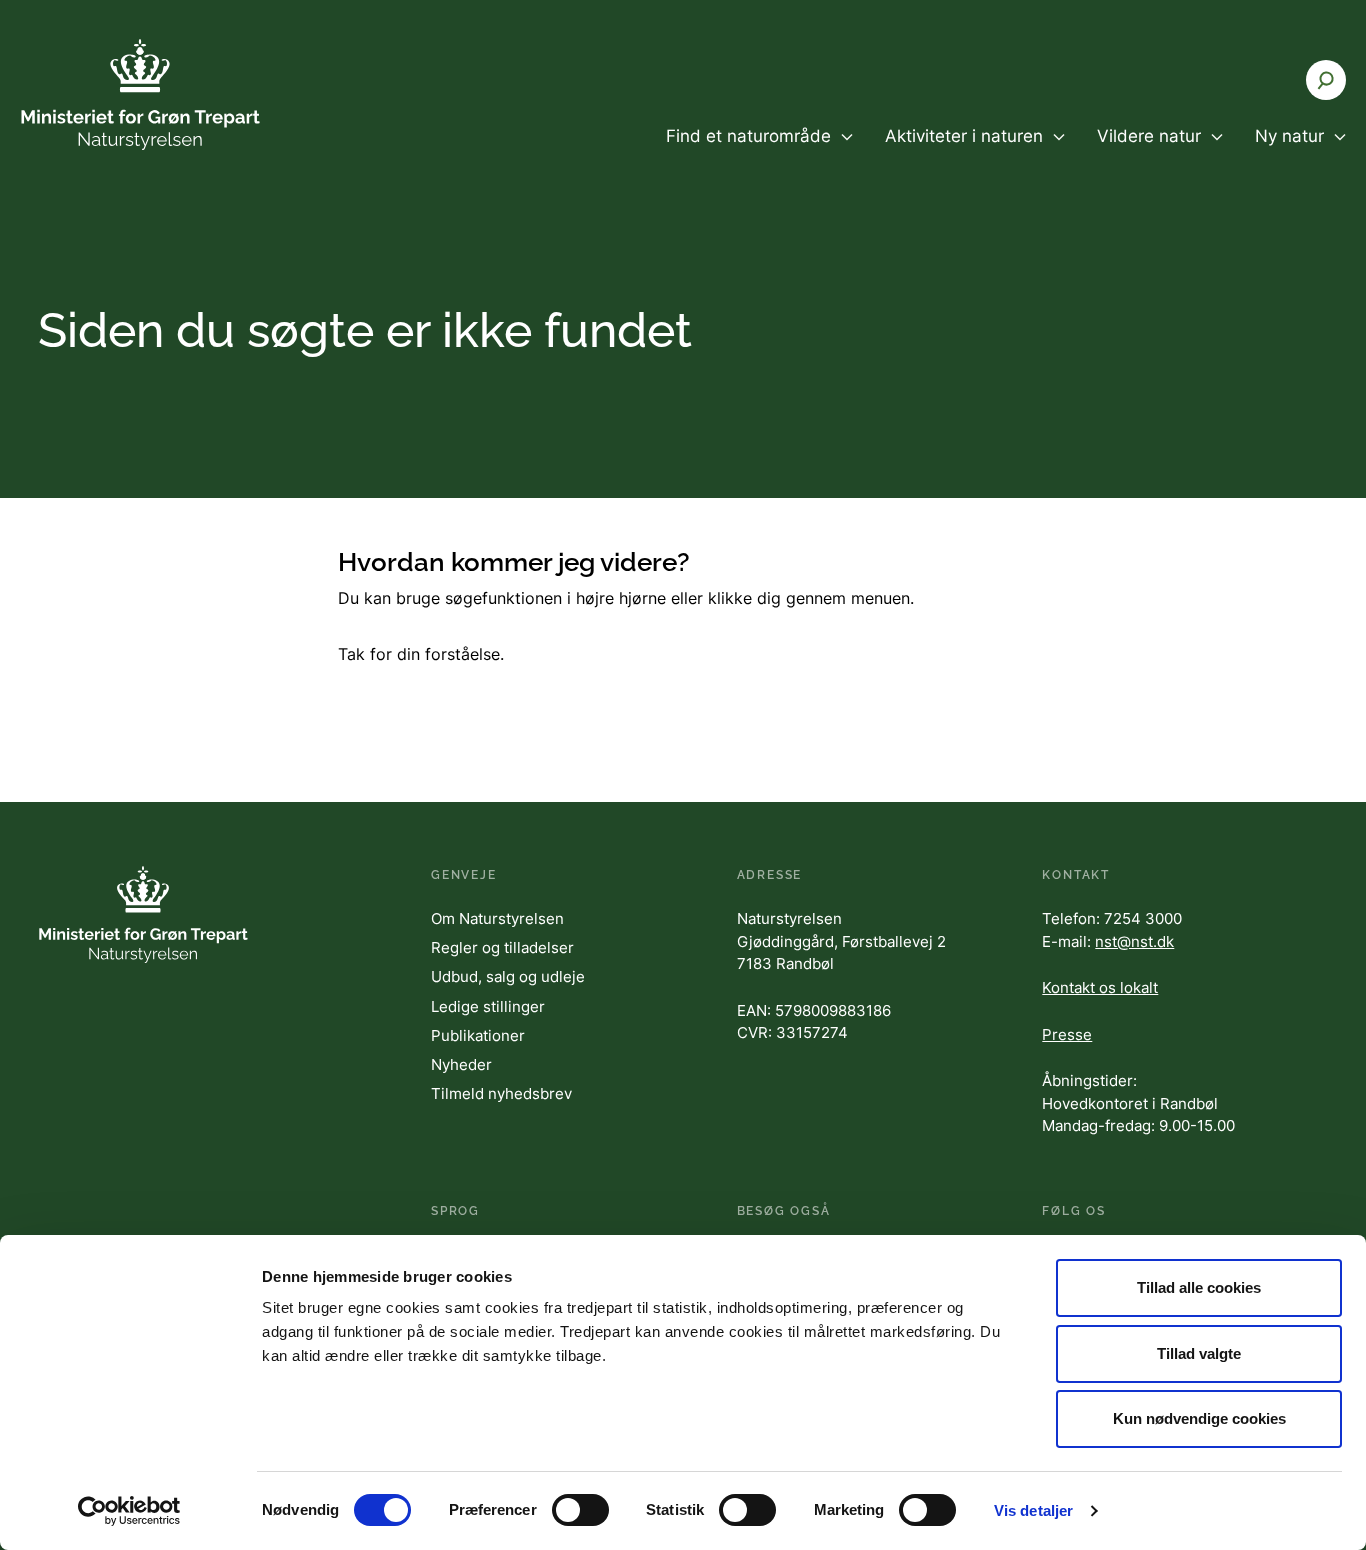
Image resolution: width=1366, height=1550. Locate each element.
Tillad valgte (1199, 1353)
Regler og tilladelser (502, 947)
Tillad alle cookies (1199, 1287)
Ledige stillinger (488, 1006)
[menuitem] (759, 153)
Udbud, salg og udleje (508, 976)
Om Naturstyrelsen (497, 918)
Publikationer (478, 1035)
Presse (1067, 1034)
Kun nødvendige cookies (1199, 1418)
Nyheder (461, 1064)
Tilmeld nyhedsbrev (501, 1093)
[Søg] (1326, 80)
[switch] (580, 1510)
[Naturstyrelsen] (140, 94)
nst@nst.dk (1134, 941)
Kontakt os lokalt (1100, 987)
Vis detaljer (1033, 1510)
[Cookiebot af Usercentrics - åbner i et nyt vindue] (129, 1511)
